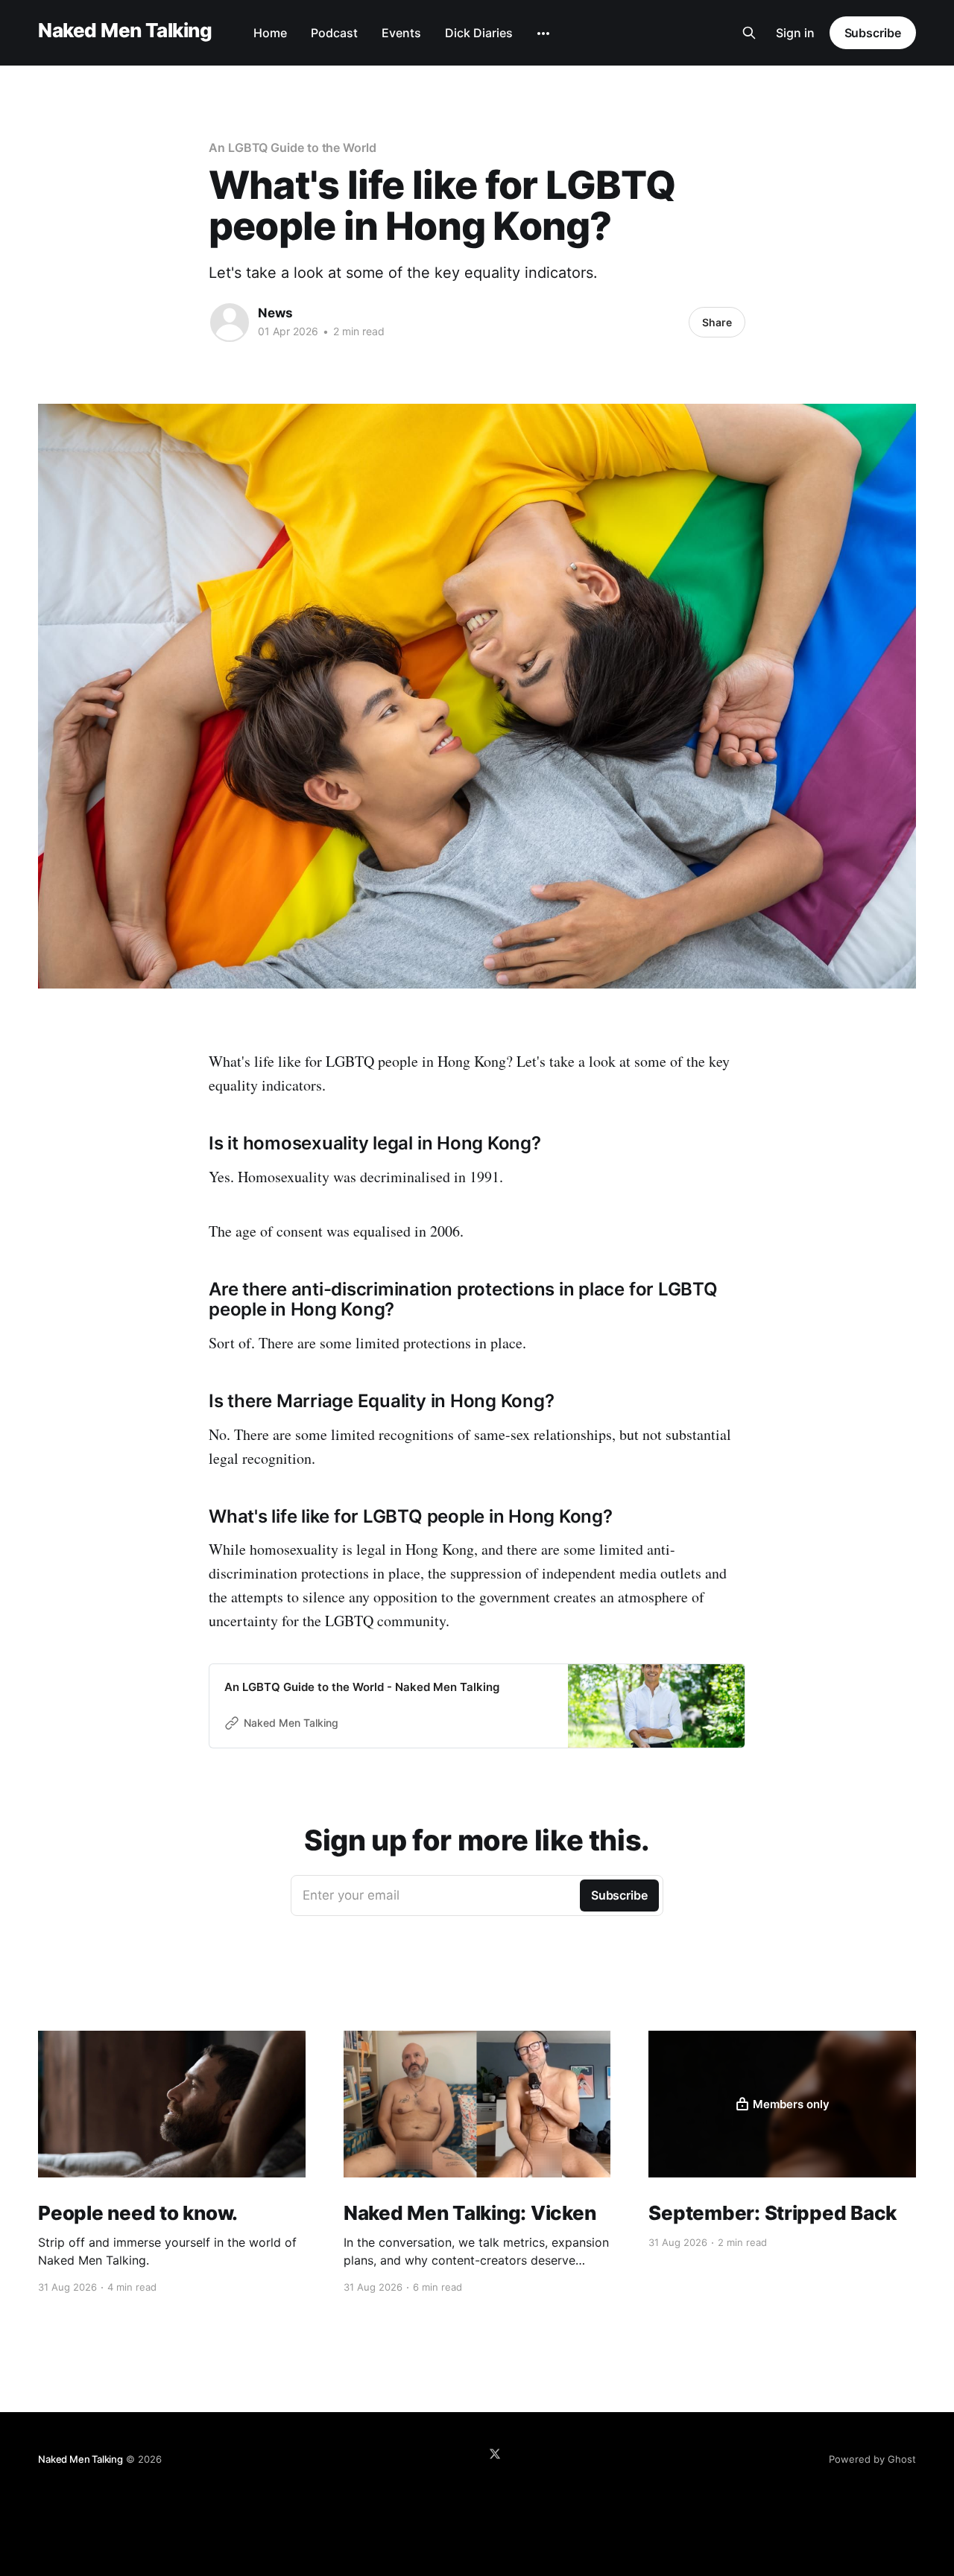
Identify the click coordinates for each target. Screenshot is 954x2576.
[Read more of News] (230, 323)
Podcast (334, 33)
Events (401, 33)
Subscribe (873, 33)
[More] (543, 34)
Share (717, 322)
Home (270, 33)
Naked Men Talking (125, 31)
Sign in (795, 33)
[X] (495, 2454)
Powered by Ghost (872, 2459)
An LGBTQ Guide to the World (293, 147)
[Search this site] (749, 33)
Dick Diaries (479, 33)
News (275, 313)
